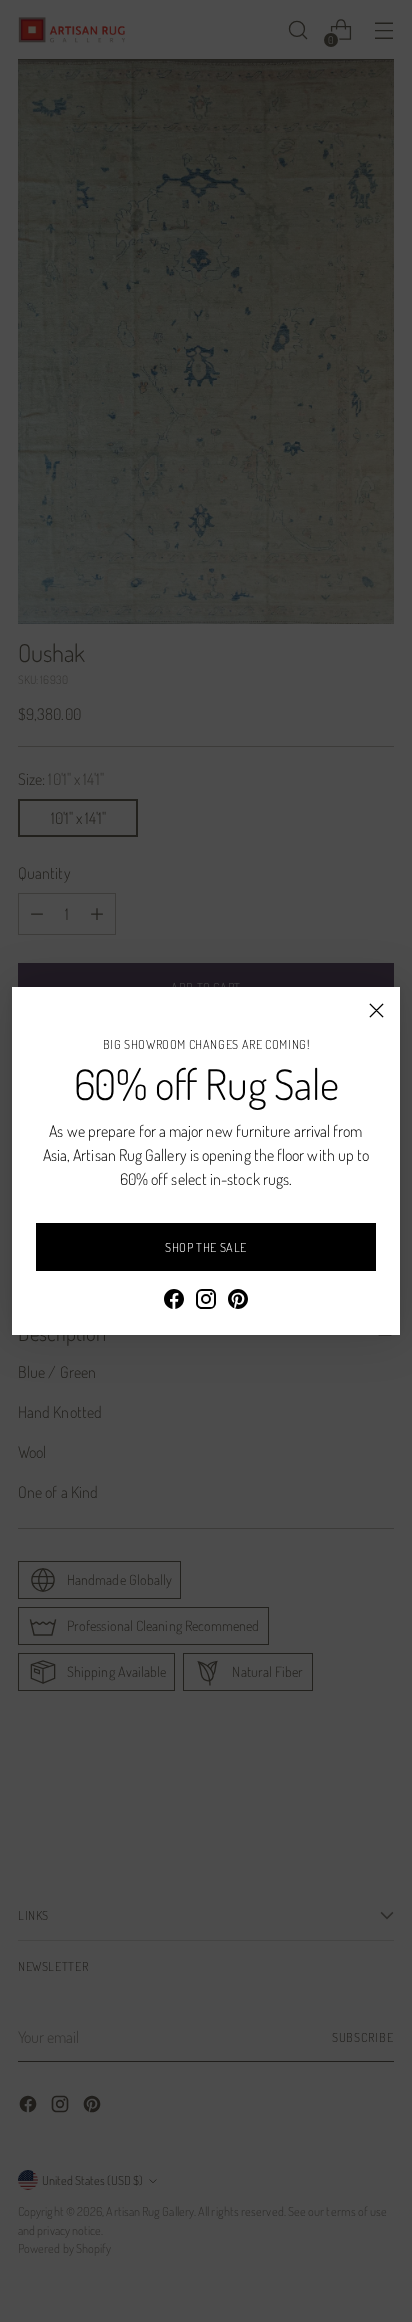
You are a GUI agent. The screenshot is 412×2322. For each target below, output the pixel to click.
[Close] (376, 1010)
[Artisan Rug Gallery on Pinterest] (238, 1302)
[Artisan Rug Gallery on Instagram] (206, 1302)
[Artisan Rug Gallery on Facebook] (174, 1302)
